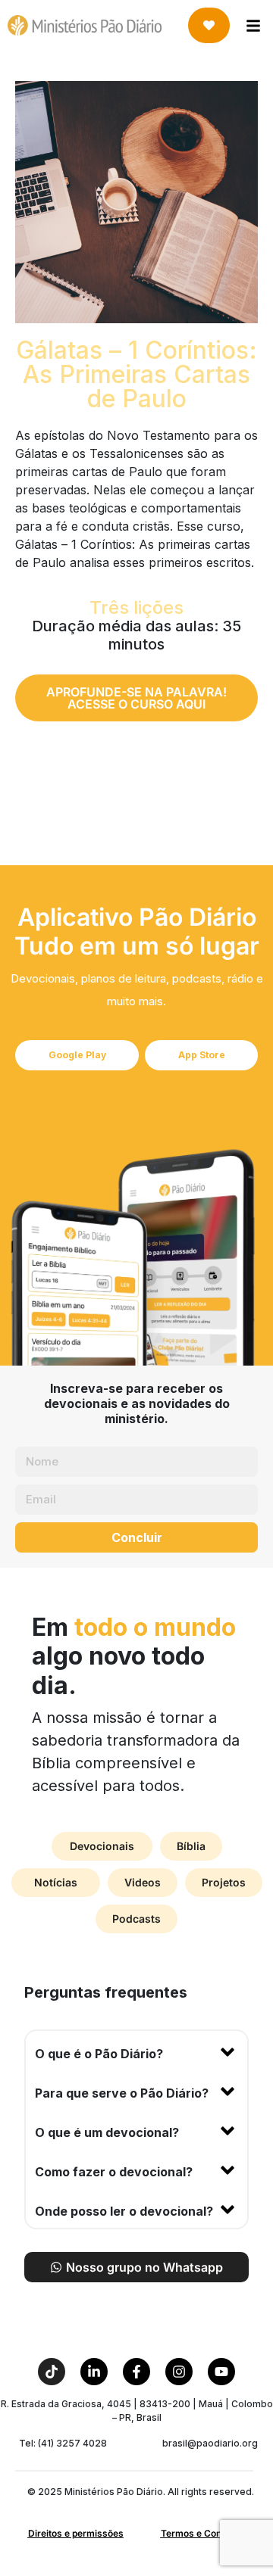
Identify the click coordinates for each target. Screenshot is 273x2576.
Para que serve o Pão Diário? (122, 2093)
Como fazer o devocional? (114, 2172)
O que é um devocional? (107, 2132)
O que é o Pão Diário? (99, 2054)
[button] (136, 2051)
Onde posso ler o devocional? (124, 2211)
